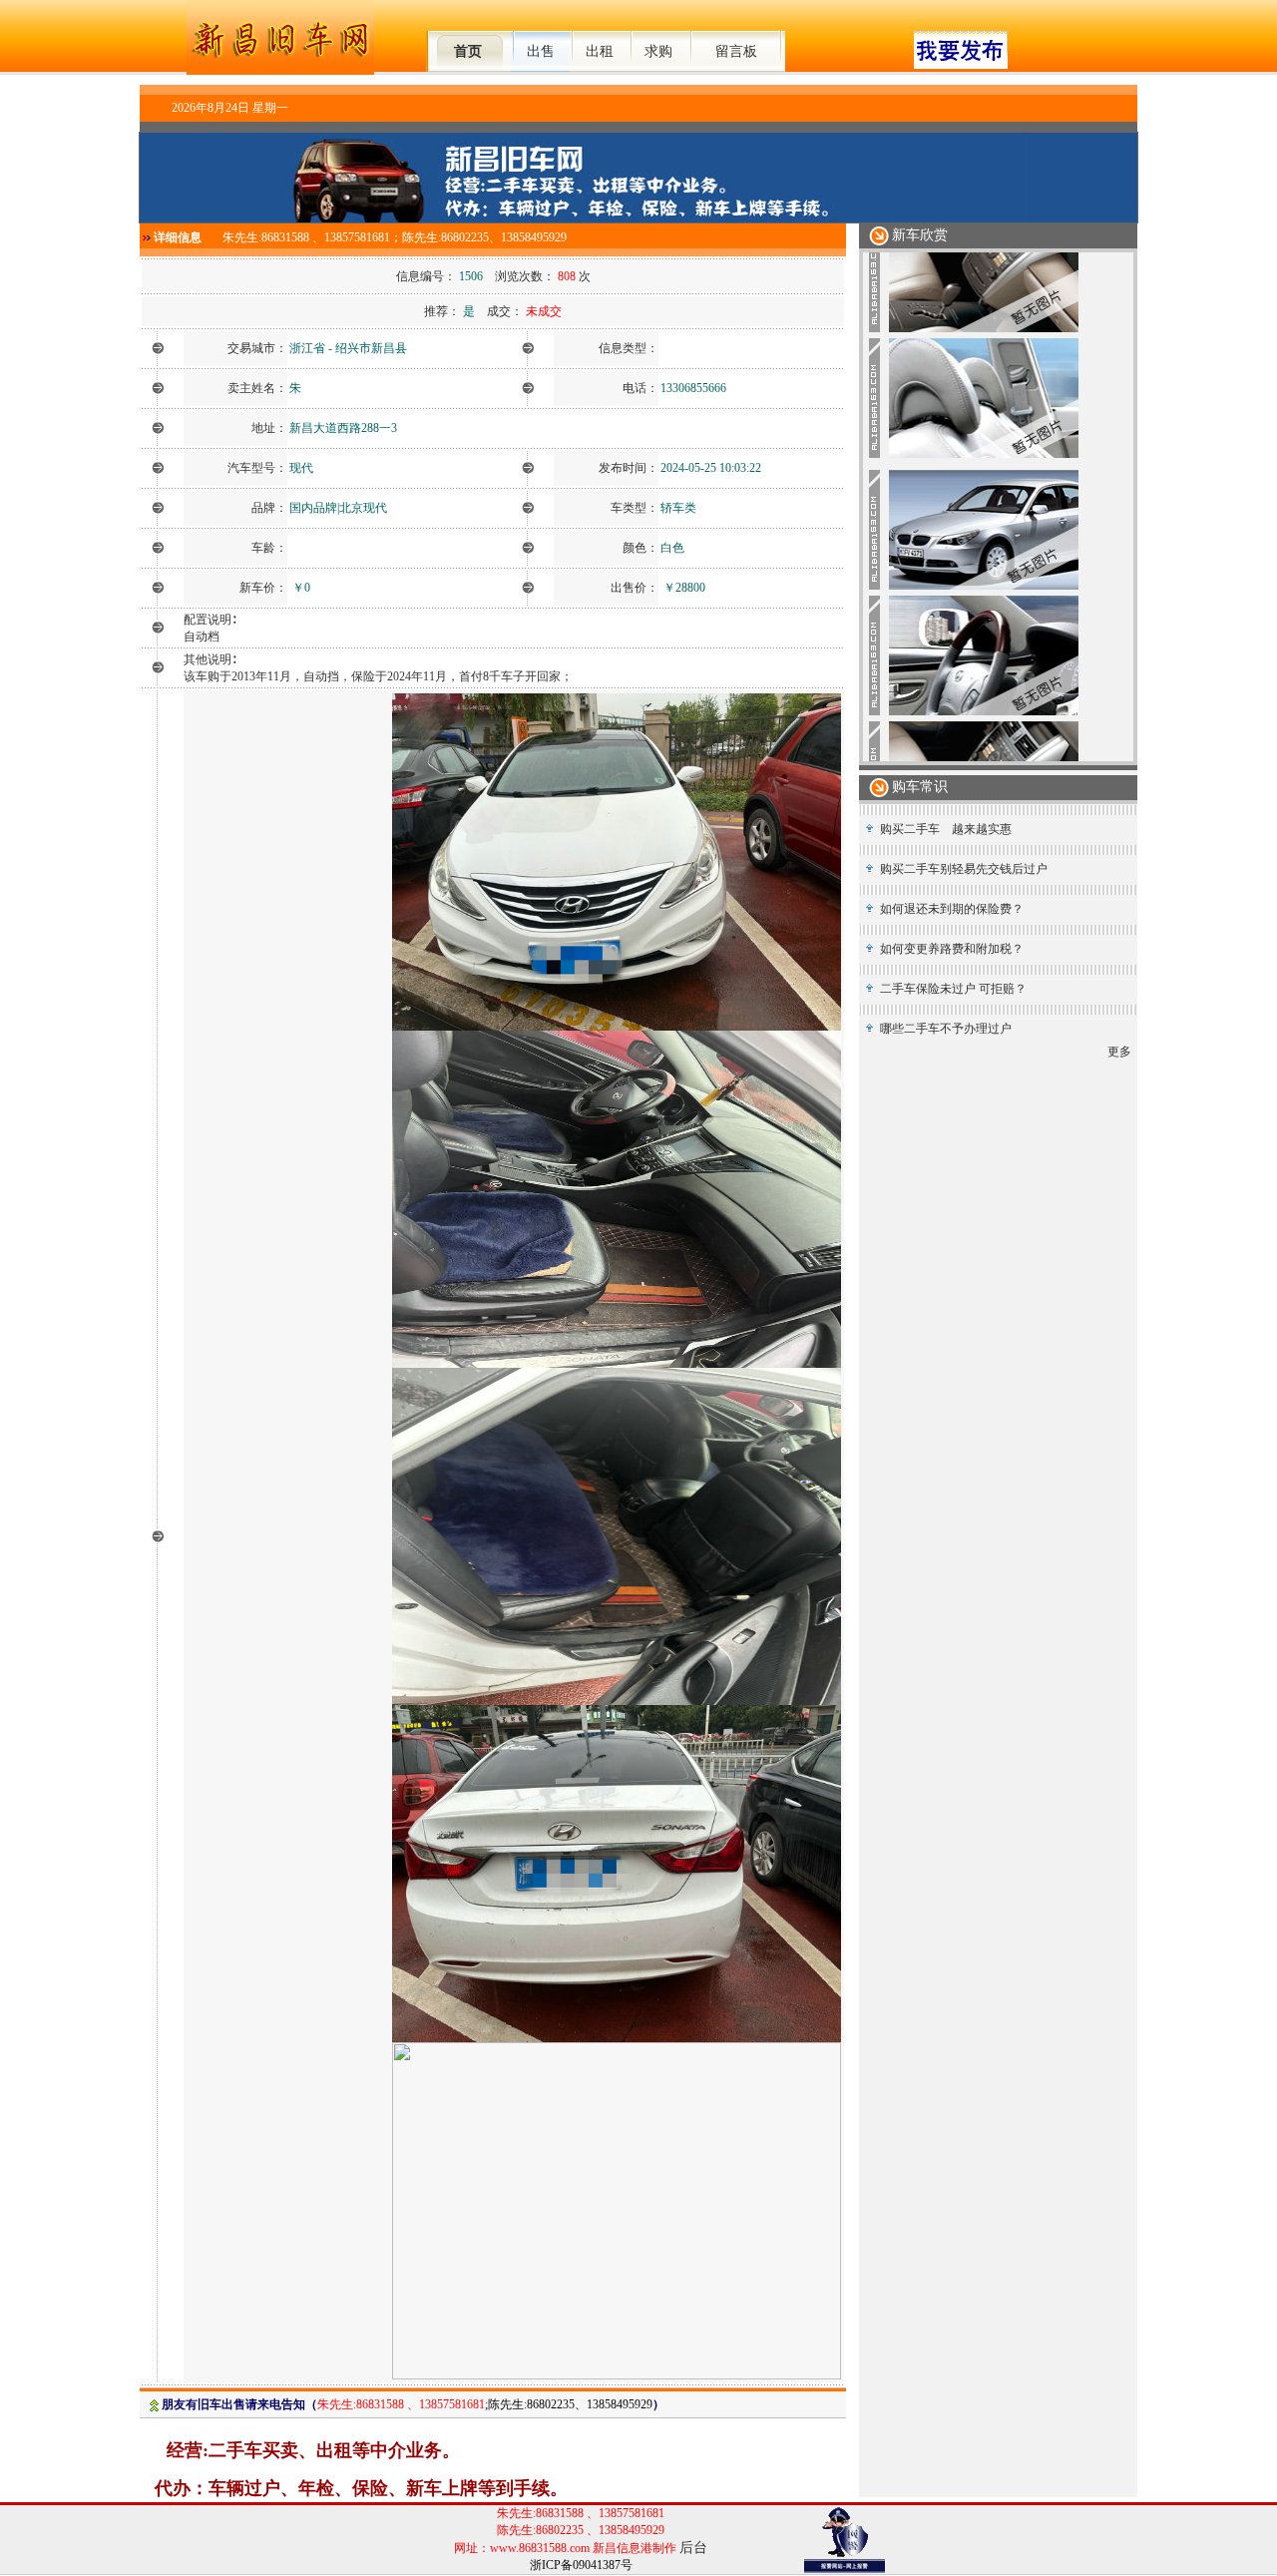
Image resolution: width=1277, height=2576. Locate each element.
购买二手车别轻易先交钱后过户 (964, 869)
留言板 (736, 51)
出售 (541, 51)
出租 (600, 51)
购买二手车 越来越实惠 (946, 829)
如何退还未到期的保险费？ (952, 909)
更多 (1119, 1052)
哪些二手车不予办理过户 (946, 1029)
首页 (468, 51)
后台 (693, 2548)
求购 (658, 51)
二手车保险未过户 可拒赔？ (953, 989)
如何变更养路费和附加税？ (952, 949)
